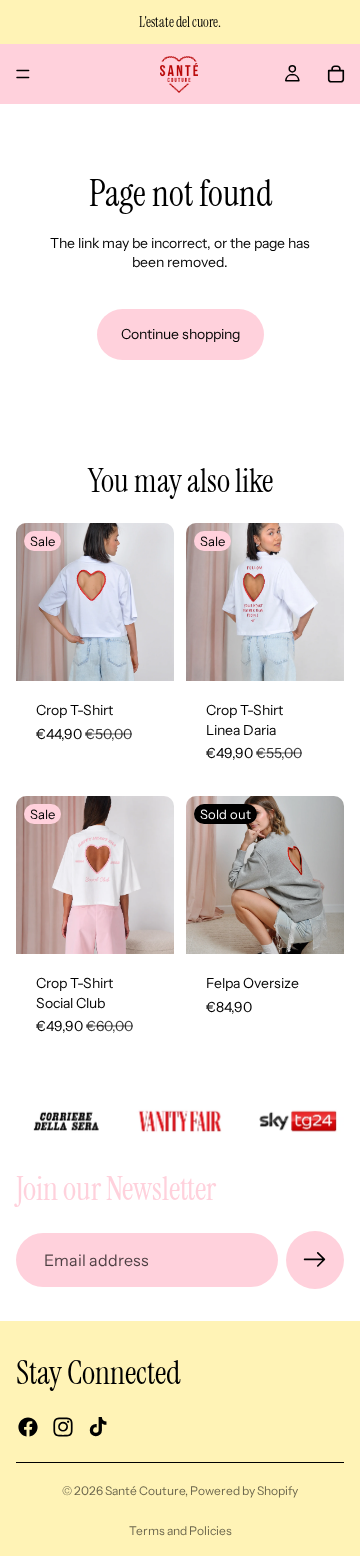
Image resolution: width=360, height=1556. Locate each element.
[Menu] (23, 74)
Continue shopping (180, 334)
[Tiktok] (98, 1428)
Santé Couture (145, 1490)
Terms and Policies (180, 1530)
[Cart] (336, 74)
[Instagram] (63, 1428)
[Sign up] (315, 1260)
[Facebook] (28, 1428)
